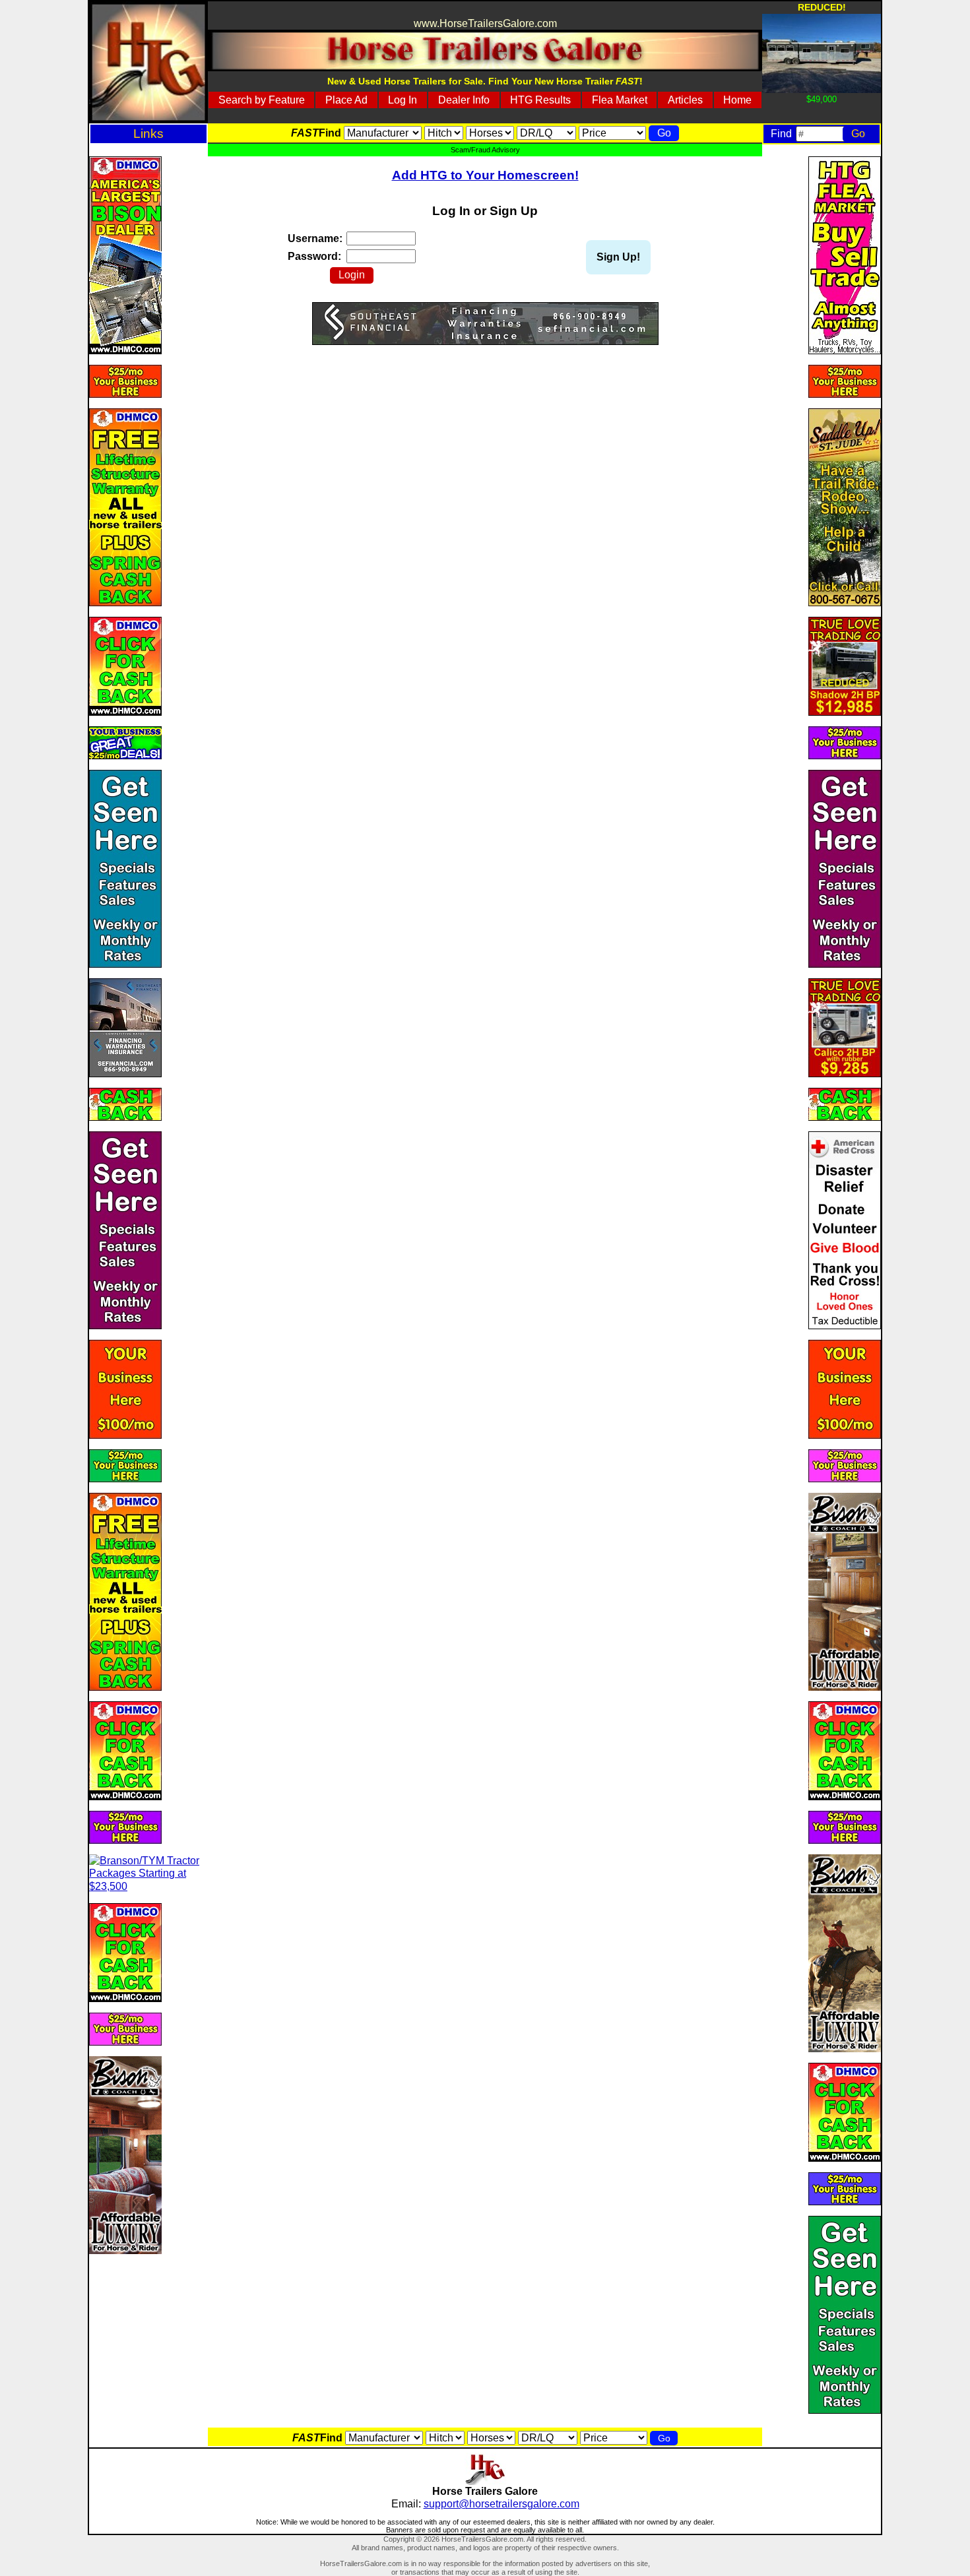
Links (148, 134)
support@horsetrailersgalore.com (501, 2504)
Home (737, 100)
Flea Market (620, 100)
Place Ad (346, 100)
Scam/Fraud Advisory (485, 150)
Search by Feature (262, 100)
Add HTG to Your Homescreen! (485, 175)
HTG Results (540, 100)
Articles (685, 100)
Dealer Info (464, 100)
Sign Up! (618, 257)
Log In (403, 100)
